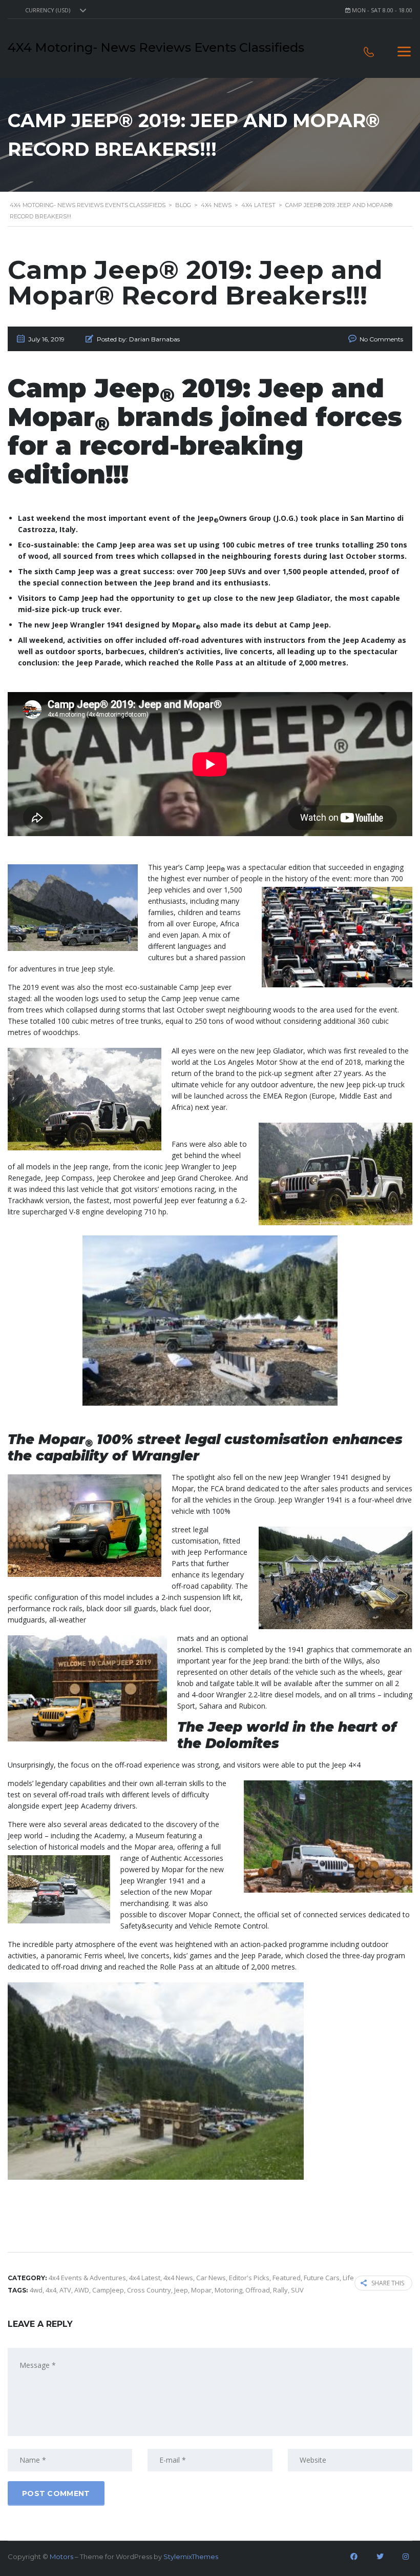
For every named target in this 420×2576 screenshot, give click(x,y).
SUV (297, 2290)
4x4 (51, 2290)
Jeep (181, 2290)
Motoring (228, 2290)
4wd (36, 2290)
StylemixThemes (191, 2557)
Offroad (258, 2290)
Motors (61, 2557)
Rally (280, 2290)
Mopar (201, 2290)
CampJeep (108, 2290)
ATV (65, 2290)
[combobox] (54, 10)
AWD (82, 2290)
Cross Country (149, 2290)
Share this (388, 2283)
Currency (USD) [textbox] (48, 10)
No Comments (381, 339)
